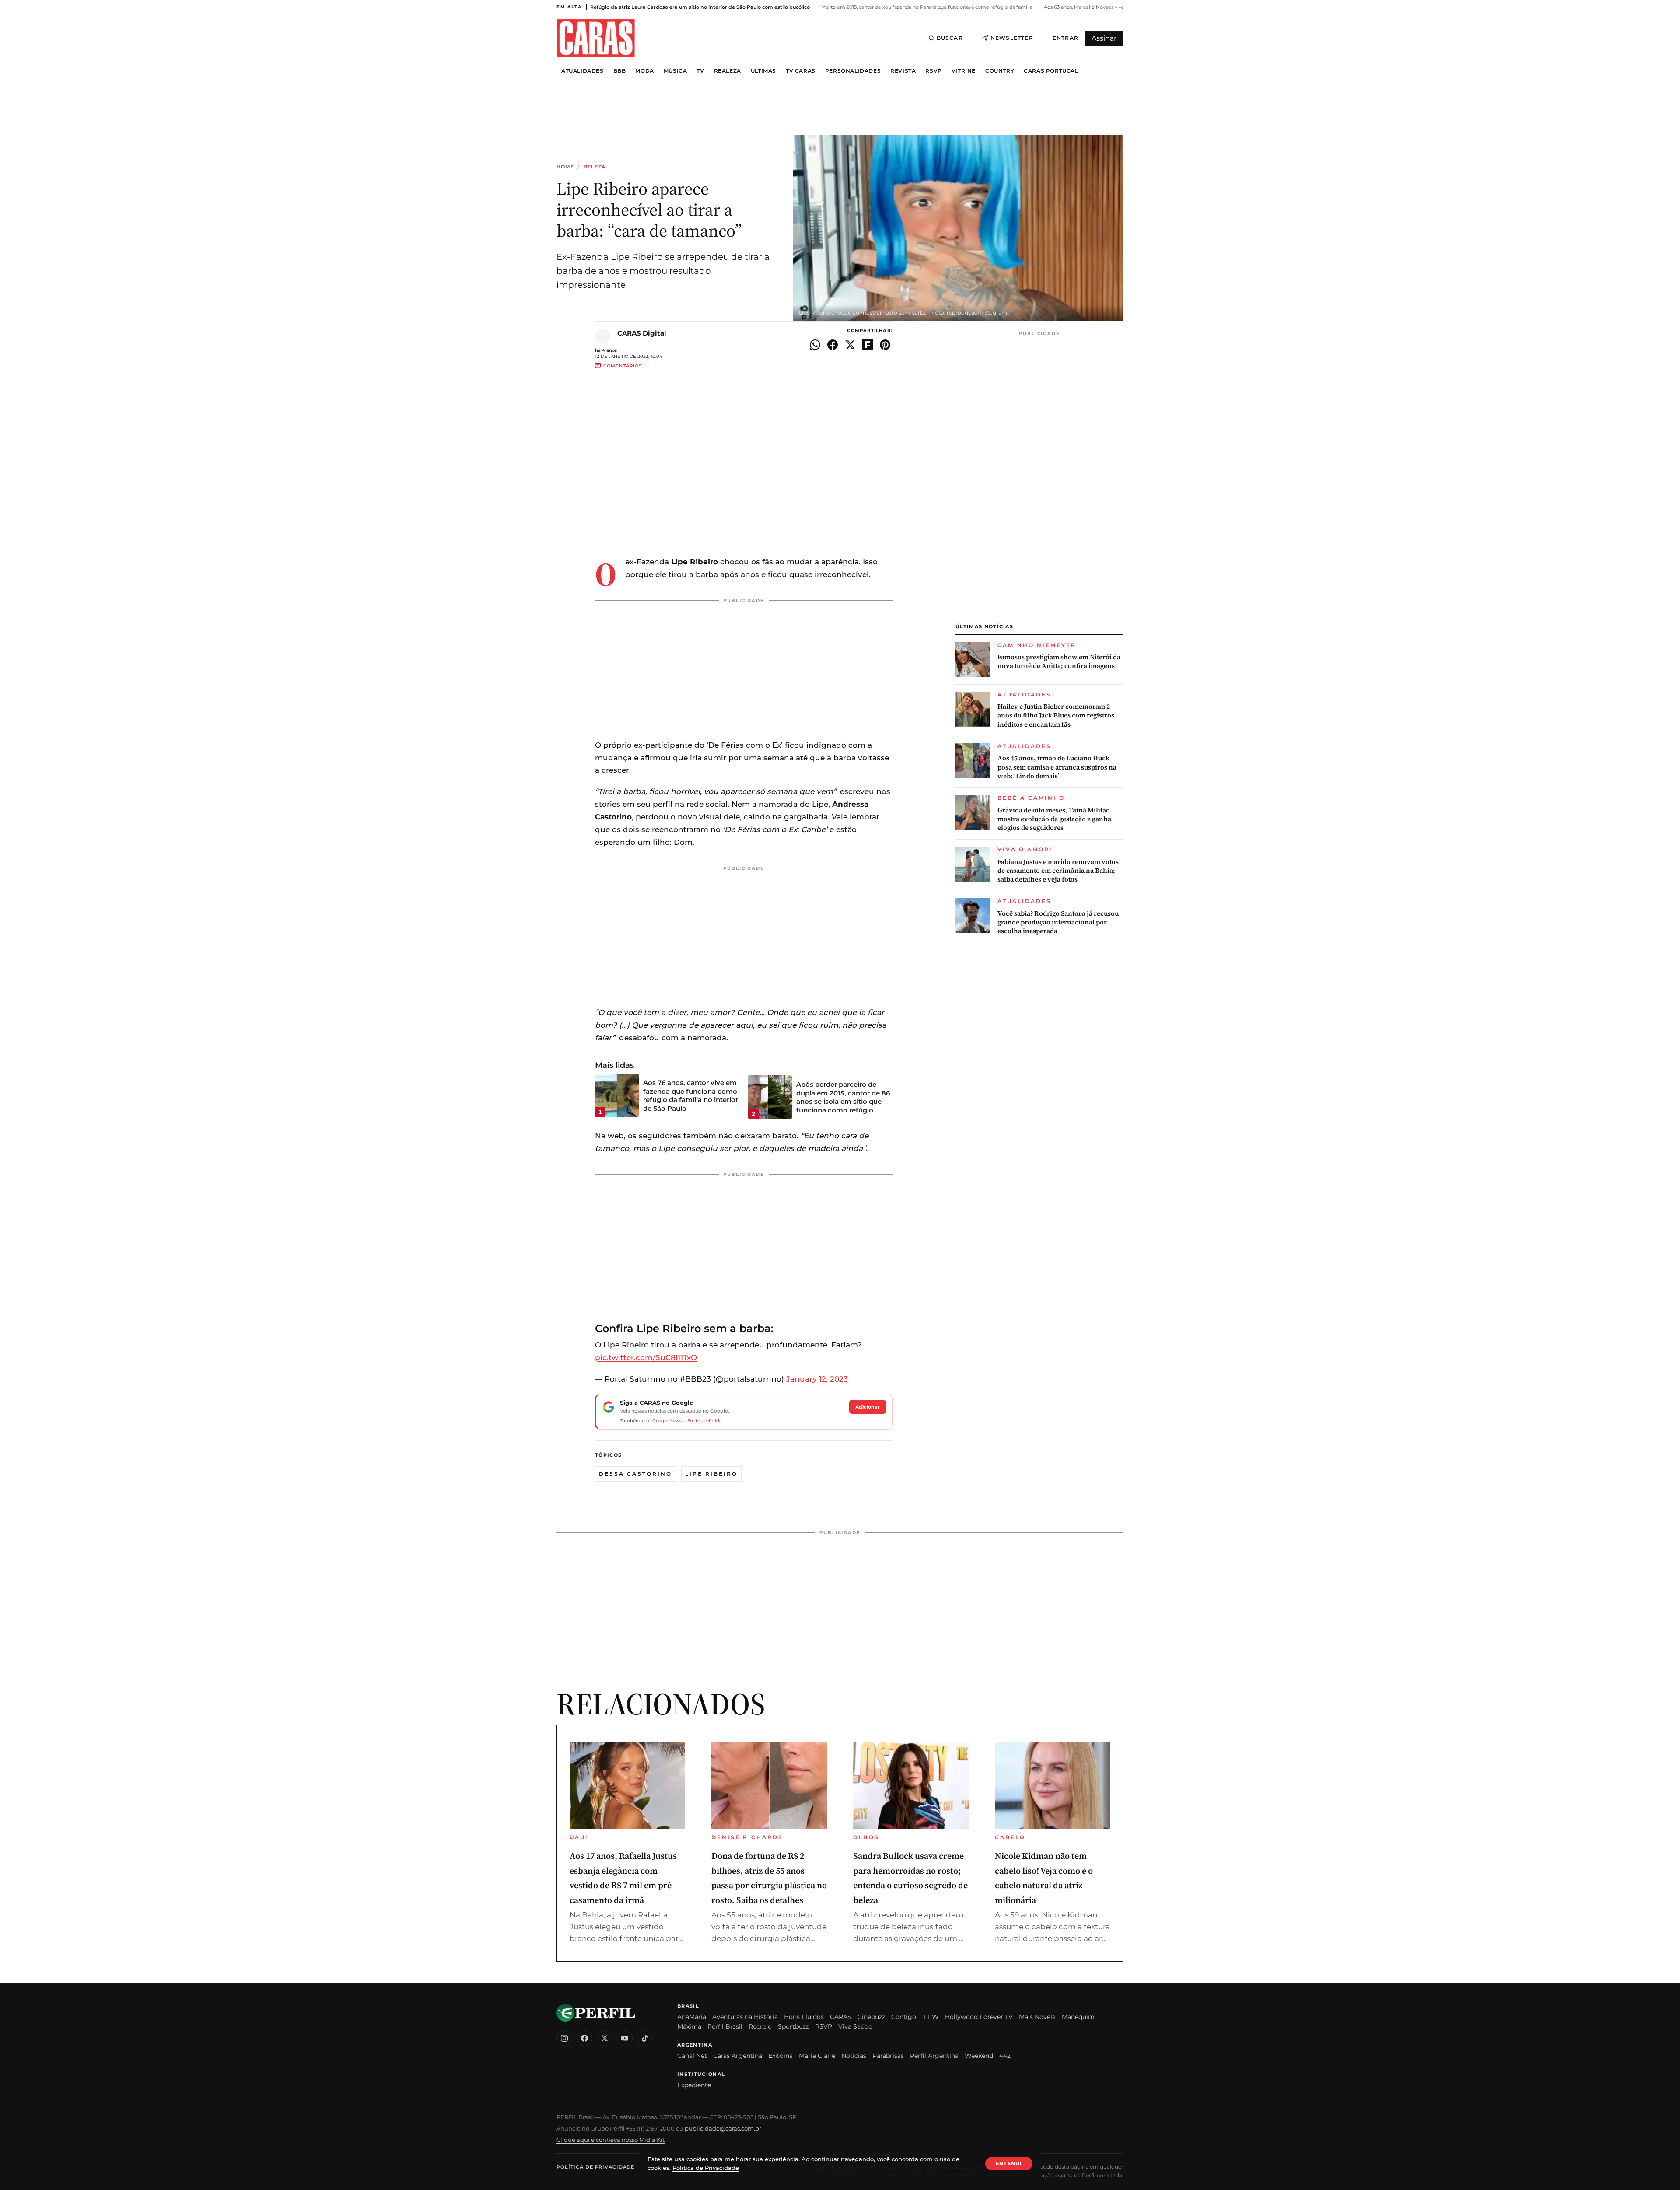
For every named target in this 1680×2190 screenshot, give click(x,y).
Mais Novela (1037, 2017)
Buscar (950, 38)
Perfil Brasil (725, 2026)
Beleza (595, 167)
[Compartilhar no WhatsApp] (815, 345)
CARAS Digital (642, 333)
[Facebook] (584, 2038)
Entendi (1009, 2163)
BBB (620, 71)
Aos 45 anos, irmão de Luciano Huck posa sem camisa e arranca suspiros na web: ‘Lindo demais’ (1057, 767)
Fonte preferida (705, 1421)
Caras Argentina (738, 2056)
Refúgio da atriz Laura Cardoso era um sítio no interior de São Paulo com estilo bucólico (700, 7)
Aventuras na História (745, 2017)
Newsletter (1012, 38)
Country (1000, 71)
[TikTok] (645, 2038)
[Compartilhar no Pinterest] (885, 345)
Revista (903, 71)
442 (1005, 2056)
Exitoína (780, 2056)
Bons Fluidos (804, 2017)
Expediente (694, 2085)
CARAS (841, 2017)
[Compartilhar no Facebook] (833, 345)
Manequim (1078, 2017)
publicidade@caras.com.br (723, 2128)
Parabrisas (888, 2056)
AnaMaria (692, 2017)
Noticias (854, 2056)
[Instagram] (564, 2038)
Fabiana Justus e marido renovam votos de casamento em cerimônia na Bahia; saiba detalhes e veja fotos (1058, 871)
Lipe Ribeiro (711, 1474)
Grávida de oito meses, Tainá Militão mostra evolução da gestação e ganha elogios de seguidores (1054, 819)
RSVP (933, 71)
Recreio (760, 2026)
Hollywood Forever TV (979, 2017)
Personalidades (853, 71)
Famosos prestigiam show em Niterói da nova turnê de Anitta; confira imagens (1059, 661)
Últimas (763, 71)
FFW (931, 2017)
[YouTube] (625, 2038)
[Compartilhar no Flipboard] (868, 345)
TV (700, 71)
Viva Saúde (855, 2026)
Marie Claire (817, 2056)
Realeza (728, 71)
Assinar (1104, 38)
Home (565, 167)
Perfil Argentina (934, 2056)
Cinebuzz (871, 2017)
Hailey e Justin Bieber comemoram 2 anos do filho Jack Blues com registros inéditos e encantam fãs (1056, 715)
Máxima (689, 2026)
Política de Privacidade (595, 2167)
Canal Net (692, 2056)
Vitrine (964, 71)
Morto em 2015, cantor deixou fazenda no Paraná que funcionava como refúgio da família (926, 7)
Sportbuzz (793, 2026)
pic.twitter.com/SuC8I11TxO (646, 1357)
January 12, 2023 (817, 1379)
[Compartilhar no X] (850, 345)
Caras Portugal (1051, 71)
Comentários (623, 366)
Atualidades (583, 71)
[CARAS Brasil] (596, 38)
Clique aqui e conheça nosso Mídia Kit (611, 2140)
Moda (644, 71)
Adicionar (868, 1407)
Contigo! (905, 2017)
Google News (667, 1421)
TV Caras (801, 71)
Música (675, 71)
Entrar (1066, 38)
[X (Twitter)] (605, 2038)
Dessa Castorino (635, 1474)
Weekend (979, 2056)
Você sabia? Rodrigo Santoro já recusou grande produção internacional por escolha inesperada (1058, 922)
